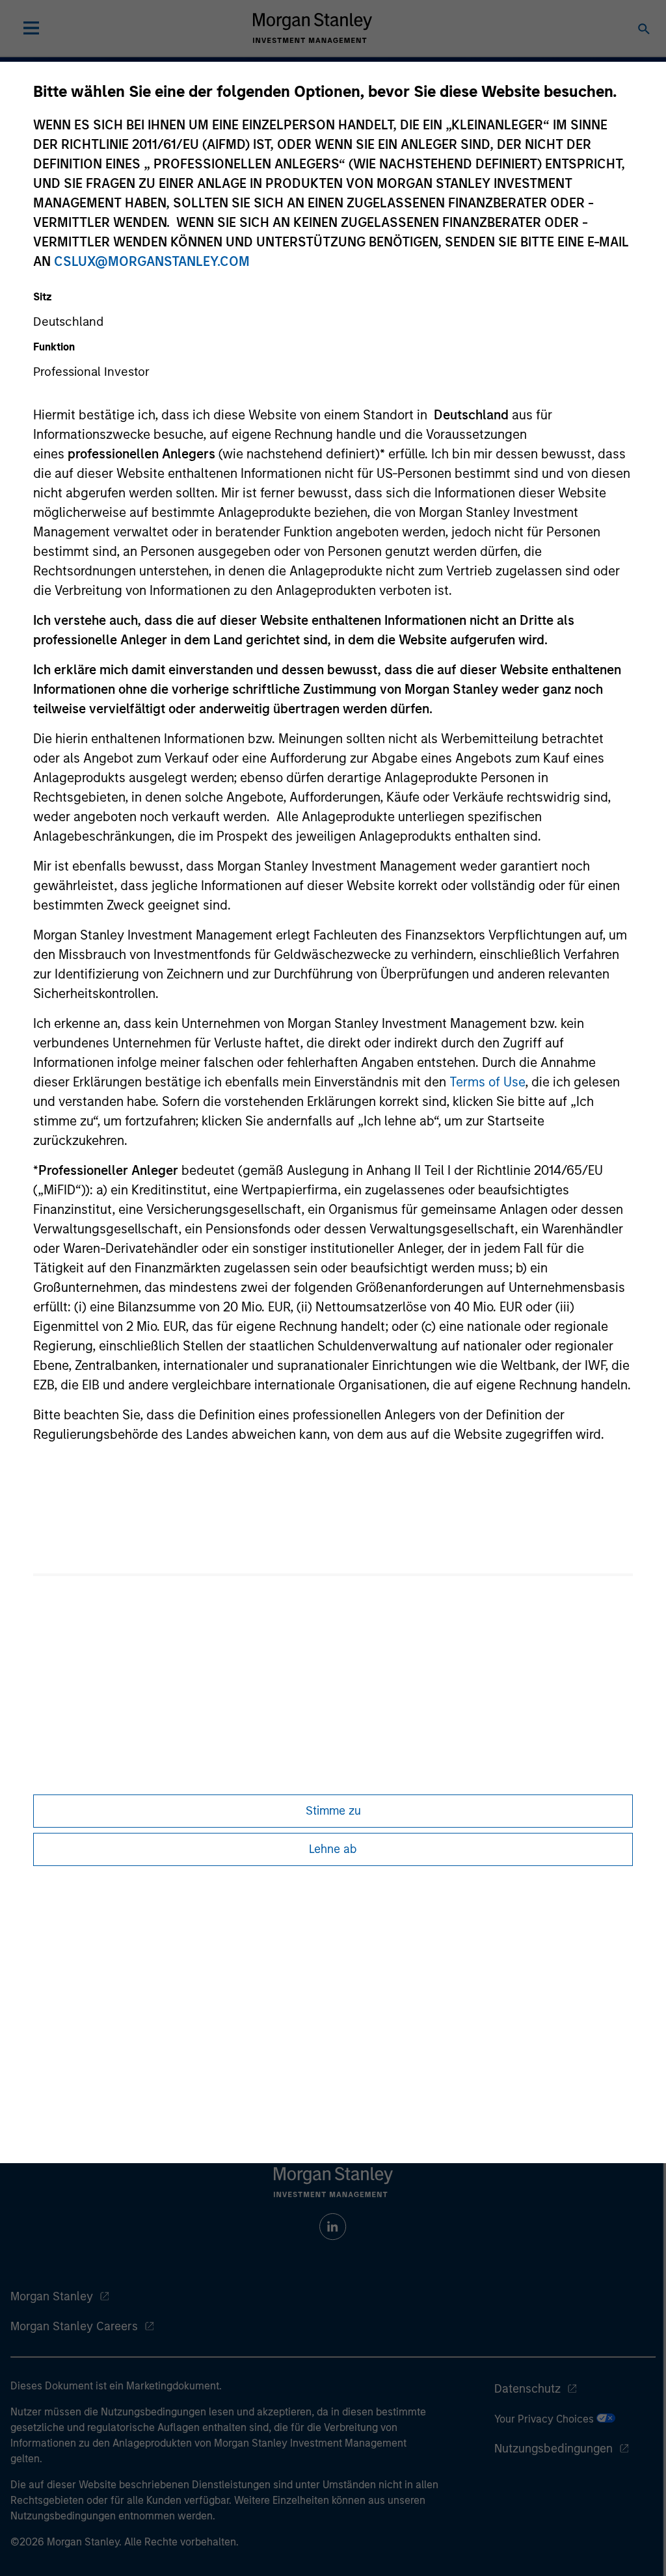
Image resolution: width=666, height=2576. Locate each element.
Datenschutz (527, 2389)
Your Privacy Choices (545, 2419)
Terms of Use (487, 1082)
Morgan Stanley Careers (74, 2326)
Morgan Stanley (52, 2296)
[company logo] (312, 28)
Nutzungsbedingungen (553, 2449)
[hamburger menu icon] (31, 28)
